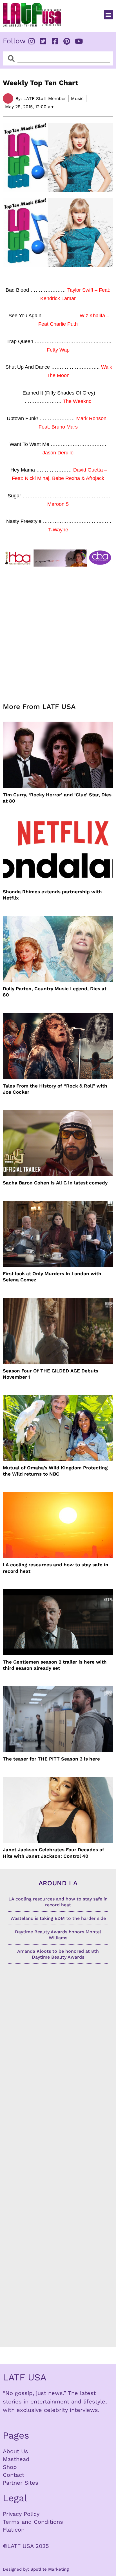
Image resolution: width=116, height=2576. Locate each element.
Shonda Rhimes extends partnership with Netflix (52, 895)
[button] (109, 15)
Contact (14, 2475)
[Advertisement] (58, 631)
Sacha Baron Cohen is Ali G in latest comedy (55, 1183)
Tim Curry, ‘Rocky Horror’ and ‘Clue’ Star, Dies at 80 (57, 798)
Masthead (16, 2459)
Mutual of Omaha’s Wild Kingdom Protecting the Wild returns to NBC (55, 1471)
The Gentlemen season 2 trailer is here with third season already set (55, 1665)
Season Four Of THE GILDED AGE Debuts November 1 (51, 1374)
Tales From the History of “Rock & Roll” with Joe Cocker (55, 1089)
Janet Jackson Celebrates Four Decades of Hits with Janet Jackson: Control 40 (53, 1853)
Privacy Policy (21, 2514)
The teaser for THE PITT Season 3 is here (51, 1759)
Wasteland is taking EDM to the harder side (58, 1918)
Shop (10, 2467)
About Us (15, 2451)
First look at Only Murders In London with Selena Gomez (52, 1277)
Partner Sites (21, 2483)
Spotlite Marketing (50, 2569)
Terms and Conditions (33, 2522)
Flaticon (14, 2530)
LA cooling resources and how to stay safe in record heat (56, 1568)
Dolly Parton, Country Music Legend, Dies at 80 (55, 992)
